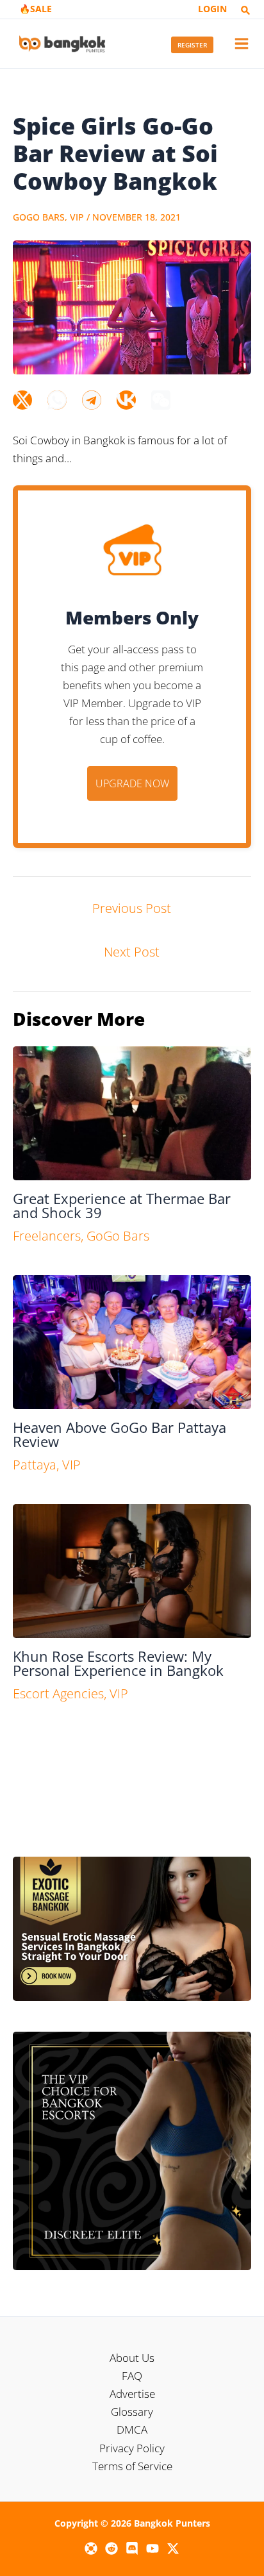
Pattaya (35, 1465)
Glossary (132, 2412)
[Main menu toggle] (242, 44)
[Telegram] (92, 400)
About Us (132, 2358)
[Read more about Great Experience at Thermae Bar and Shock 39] (132, 1112)
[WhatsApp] (57, 400)
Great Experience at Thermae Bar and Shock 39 (122, 1205)
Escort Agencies (58, 1694)
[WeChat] (161, 400)
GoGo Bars (39, 217)
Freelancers (47, 1236)
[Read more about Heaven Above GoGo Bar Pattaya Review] (132, 1341)
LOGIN (212, 9)
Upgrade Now (132, 783)
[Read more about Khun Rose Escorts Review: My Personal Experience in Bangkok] (132, 1570)
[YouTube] (153, 2548)
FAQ (132, 2376)
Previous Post (132, 908)
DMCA (132, 2430)
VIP (77, 217)
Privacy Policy (132, 2448)
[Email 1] (91, 2548)
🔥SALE (36, 9)
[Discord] (132, 2548)
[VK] (126, 400)
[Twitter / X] (173, 2548)
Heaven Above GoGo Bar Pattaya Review (120, 1434)
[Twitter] (22, 400)
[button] (245, 11)
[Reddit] (111, 2548)
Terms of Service (132, 2466)
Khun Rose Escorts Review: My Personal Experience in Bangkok (118, 1663)
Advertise (132, 2394)
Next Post (132, 952)
